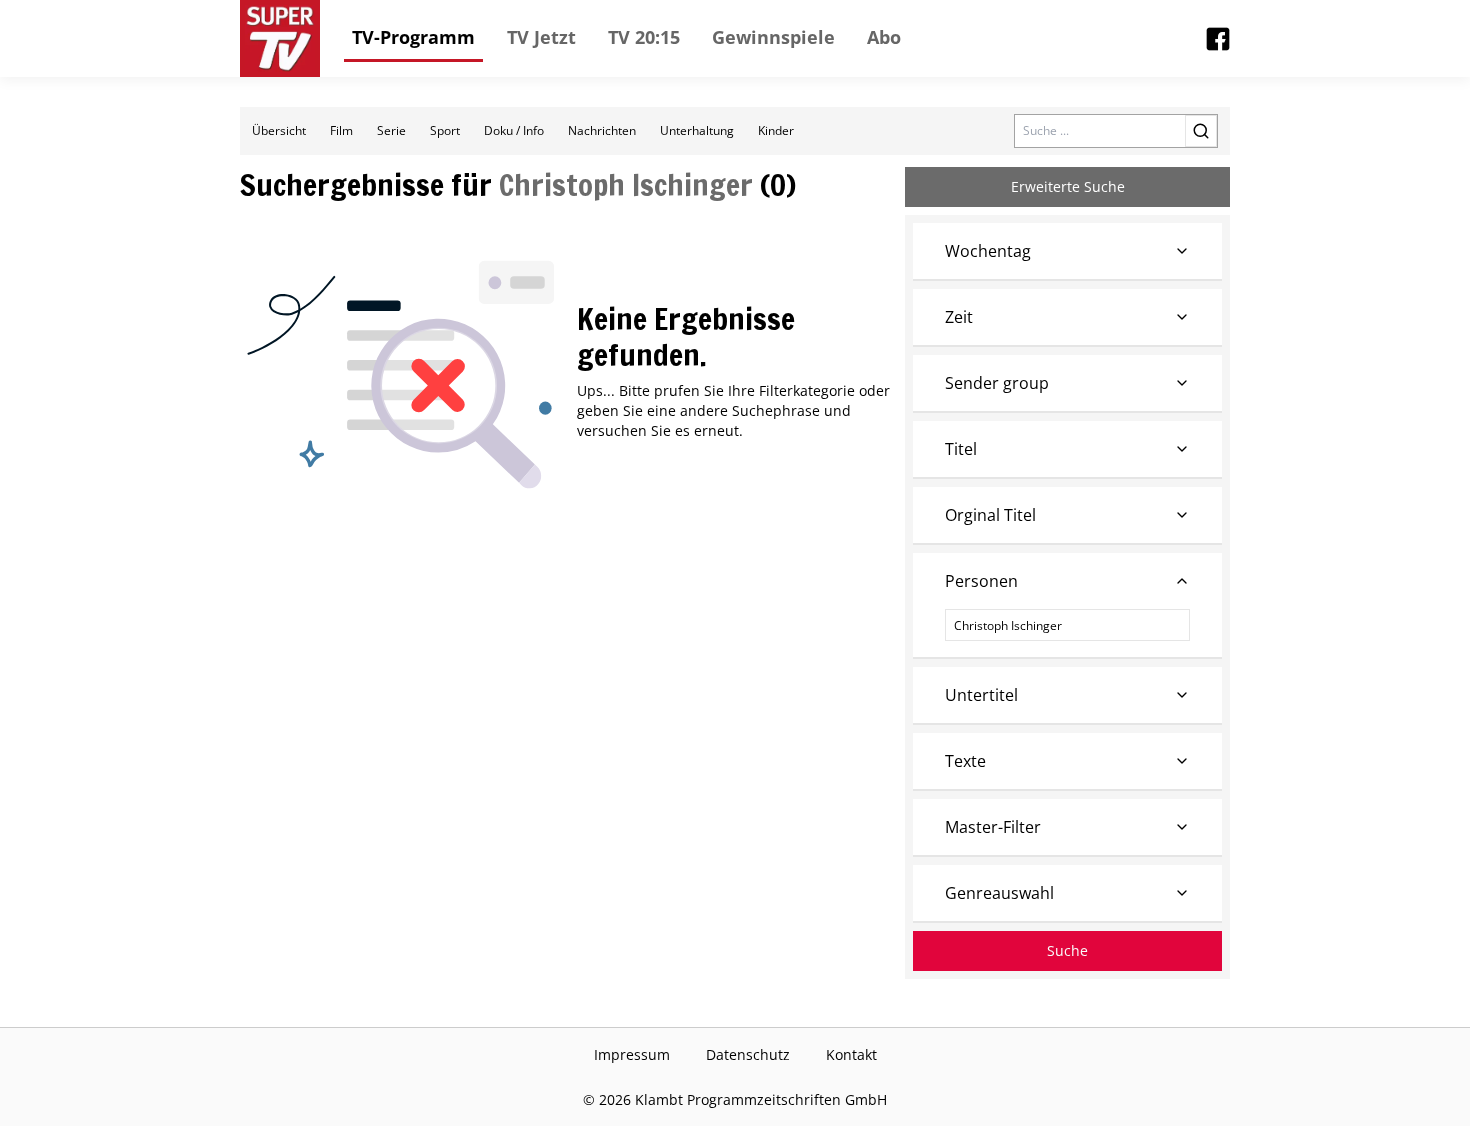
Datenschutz (748, 1054)
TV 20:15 (644, 37)
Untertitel (981, 695)
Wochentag (988, 251)
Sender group (997, 383)
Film (341, 130)
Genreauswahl (999, 893)
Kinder (776, 130)
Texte (965, 761)
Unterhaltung (697, 130)
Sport (445, 130)
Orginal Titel (990, 515)
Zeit (959, 317)
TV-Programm (413, 37)
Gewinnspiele (773, 37)
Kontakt (851, 1054)
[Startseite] (280, 38)
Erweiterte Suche (1068, 186)
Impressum (632, 1054)
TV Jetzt (541, 37)
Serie (391, 130)
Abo (884, 37)
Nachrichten (602, 130)
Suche (1067, 950)
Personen (981, 581)
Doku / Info (514, 130)
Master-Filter (993, 827)
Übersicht (279, 130)
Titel (961, 449)
